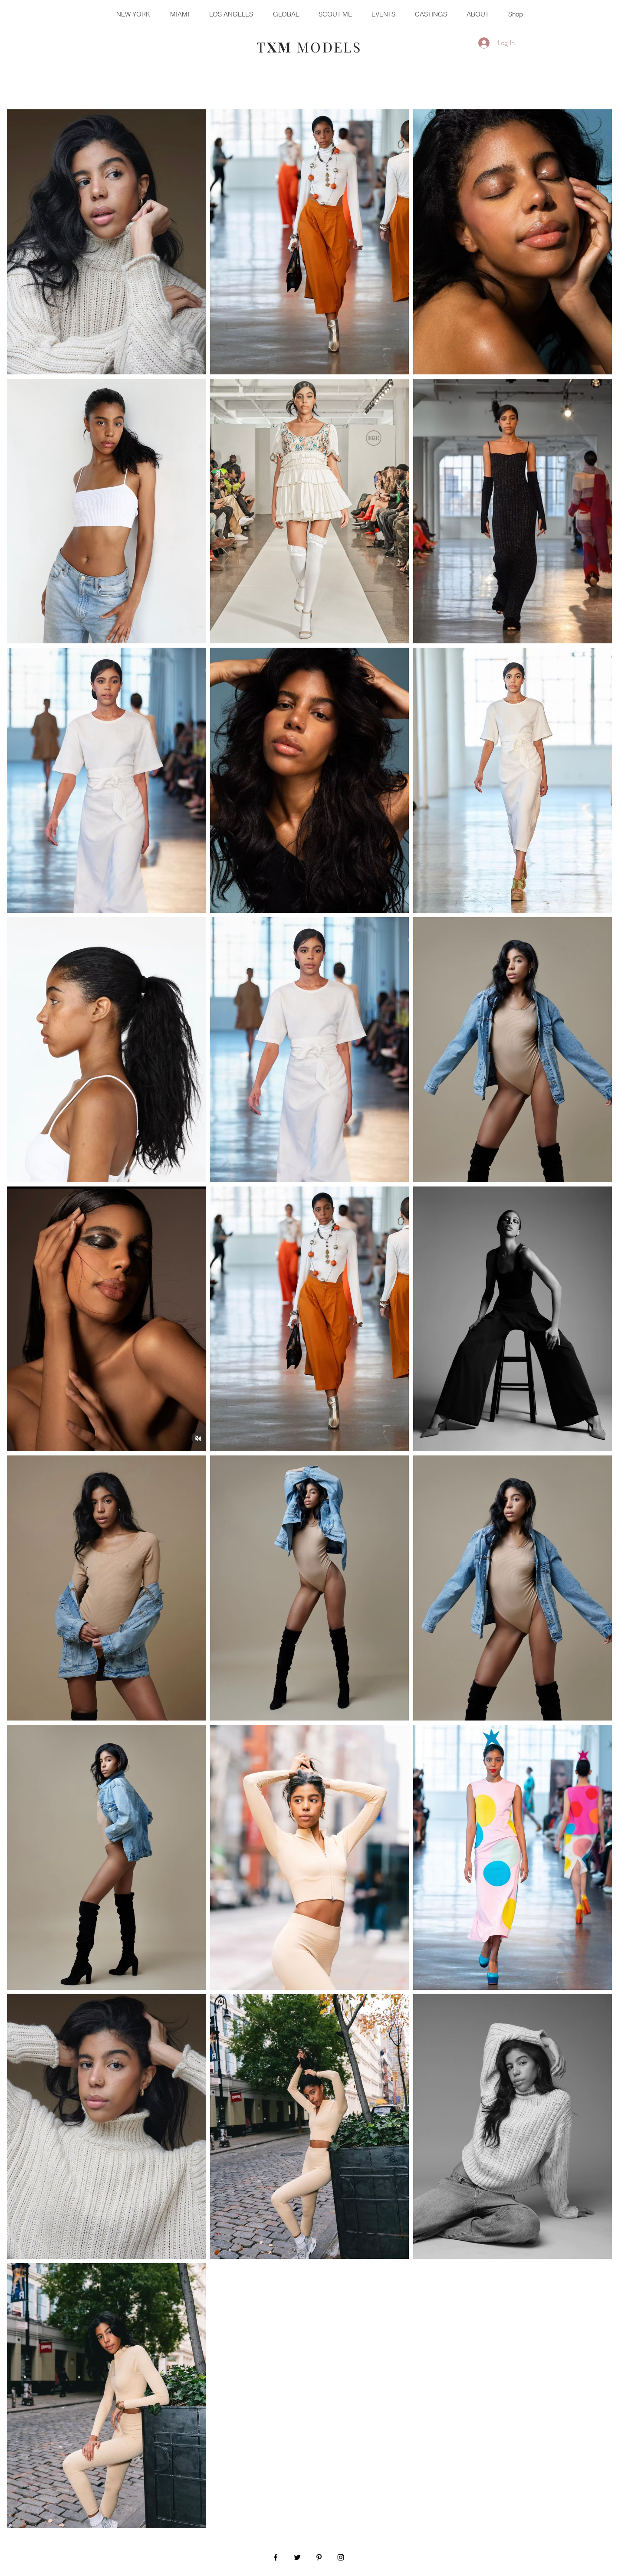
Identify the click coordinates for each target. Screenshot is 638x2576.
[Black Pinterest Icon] (319, 2557)
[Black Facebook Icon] (276, 2557)
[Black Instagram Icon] (341, 2557)
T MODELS (309, 47)
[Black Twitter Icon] (297, 2557)
